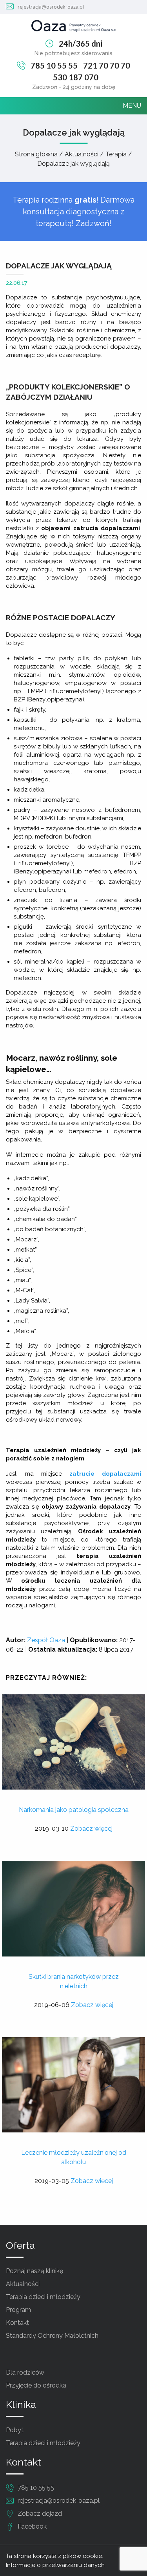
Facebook (32, 2526)
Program (18, 2310)
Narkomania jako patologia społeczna (74, 1810)
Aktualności (23, 2284)
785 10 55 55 (54, 65)
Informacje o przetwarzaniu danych (55, 2565)
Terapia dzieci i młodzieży (43, 2297)
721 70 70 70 (107, 65)
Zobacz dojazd (40, 2514)
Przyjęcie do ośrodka (36, 2385)
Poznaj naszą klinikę (34, 2271)
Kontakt (17, 2323)
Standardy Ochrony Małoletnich (52, 2336)
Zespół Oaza (46, 1640)
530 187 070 (76, 77)
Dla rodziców (25, 2372)
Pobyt (15, 2430)
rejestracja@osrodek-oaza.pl (51, 7)
